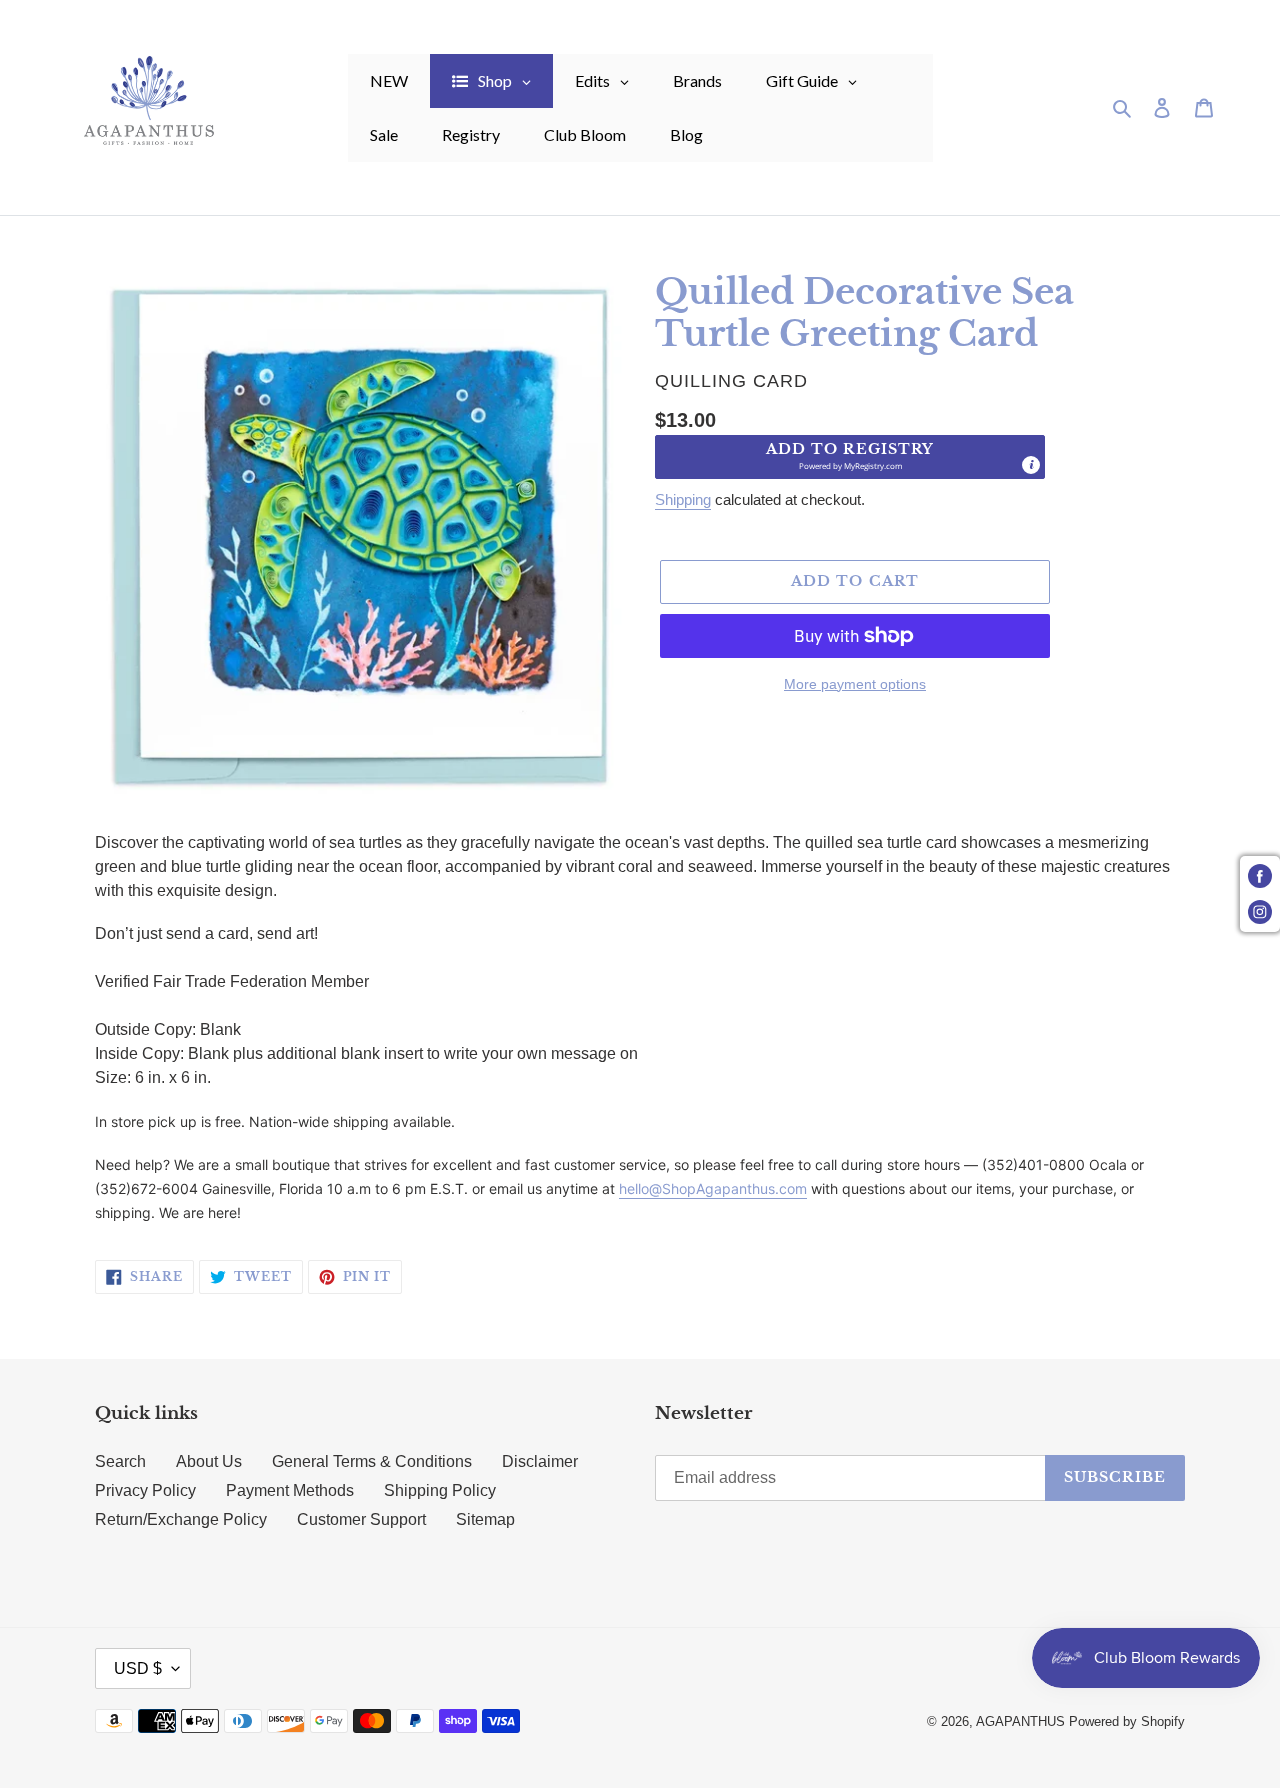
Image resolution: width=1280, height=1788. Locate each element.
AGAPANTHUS (1020, 1721)
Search (120, 1461)
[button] (850, 457)
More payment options (855, 684)
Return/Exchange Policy (181, 1519)
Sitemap (485, 1519)
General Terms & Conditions (372, 1461)
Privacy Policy (145, 1490)
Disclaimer (540, 1461)
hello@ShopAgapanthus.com (713, 1188)
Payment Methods (290, 1490)
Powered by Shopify (1127, 1721)
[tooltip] (1031, 465)
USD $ (138, 1668)
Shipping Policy (440, 1490)
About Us (209, 1461)
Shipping (683, 499)
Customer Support (361, 1519)
